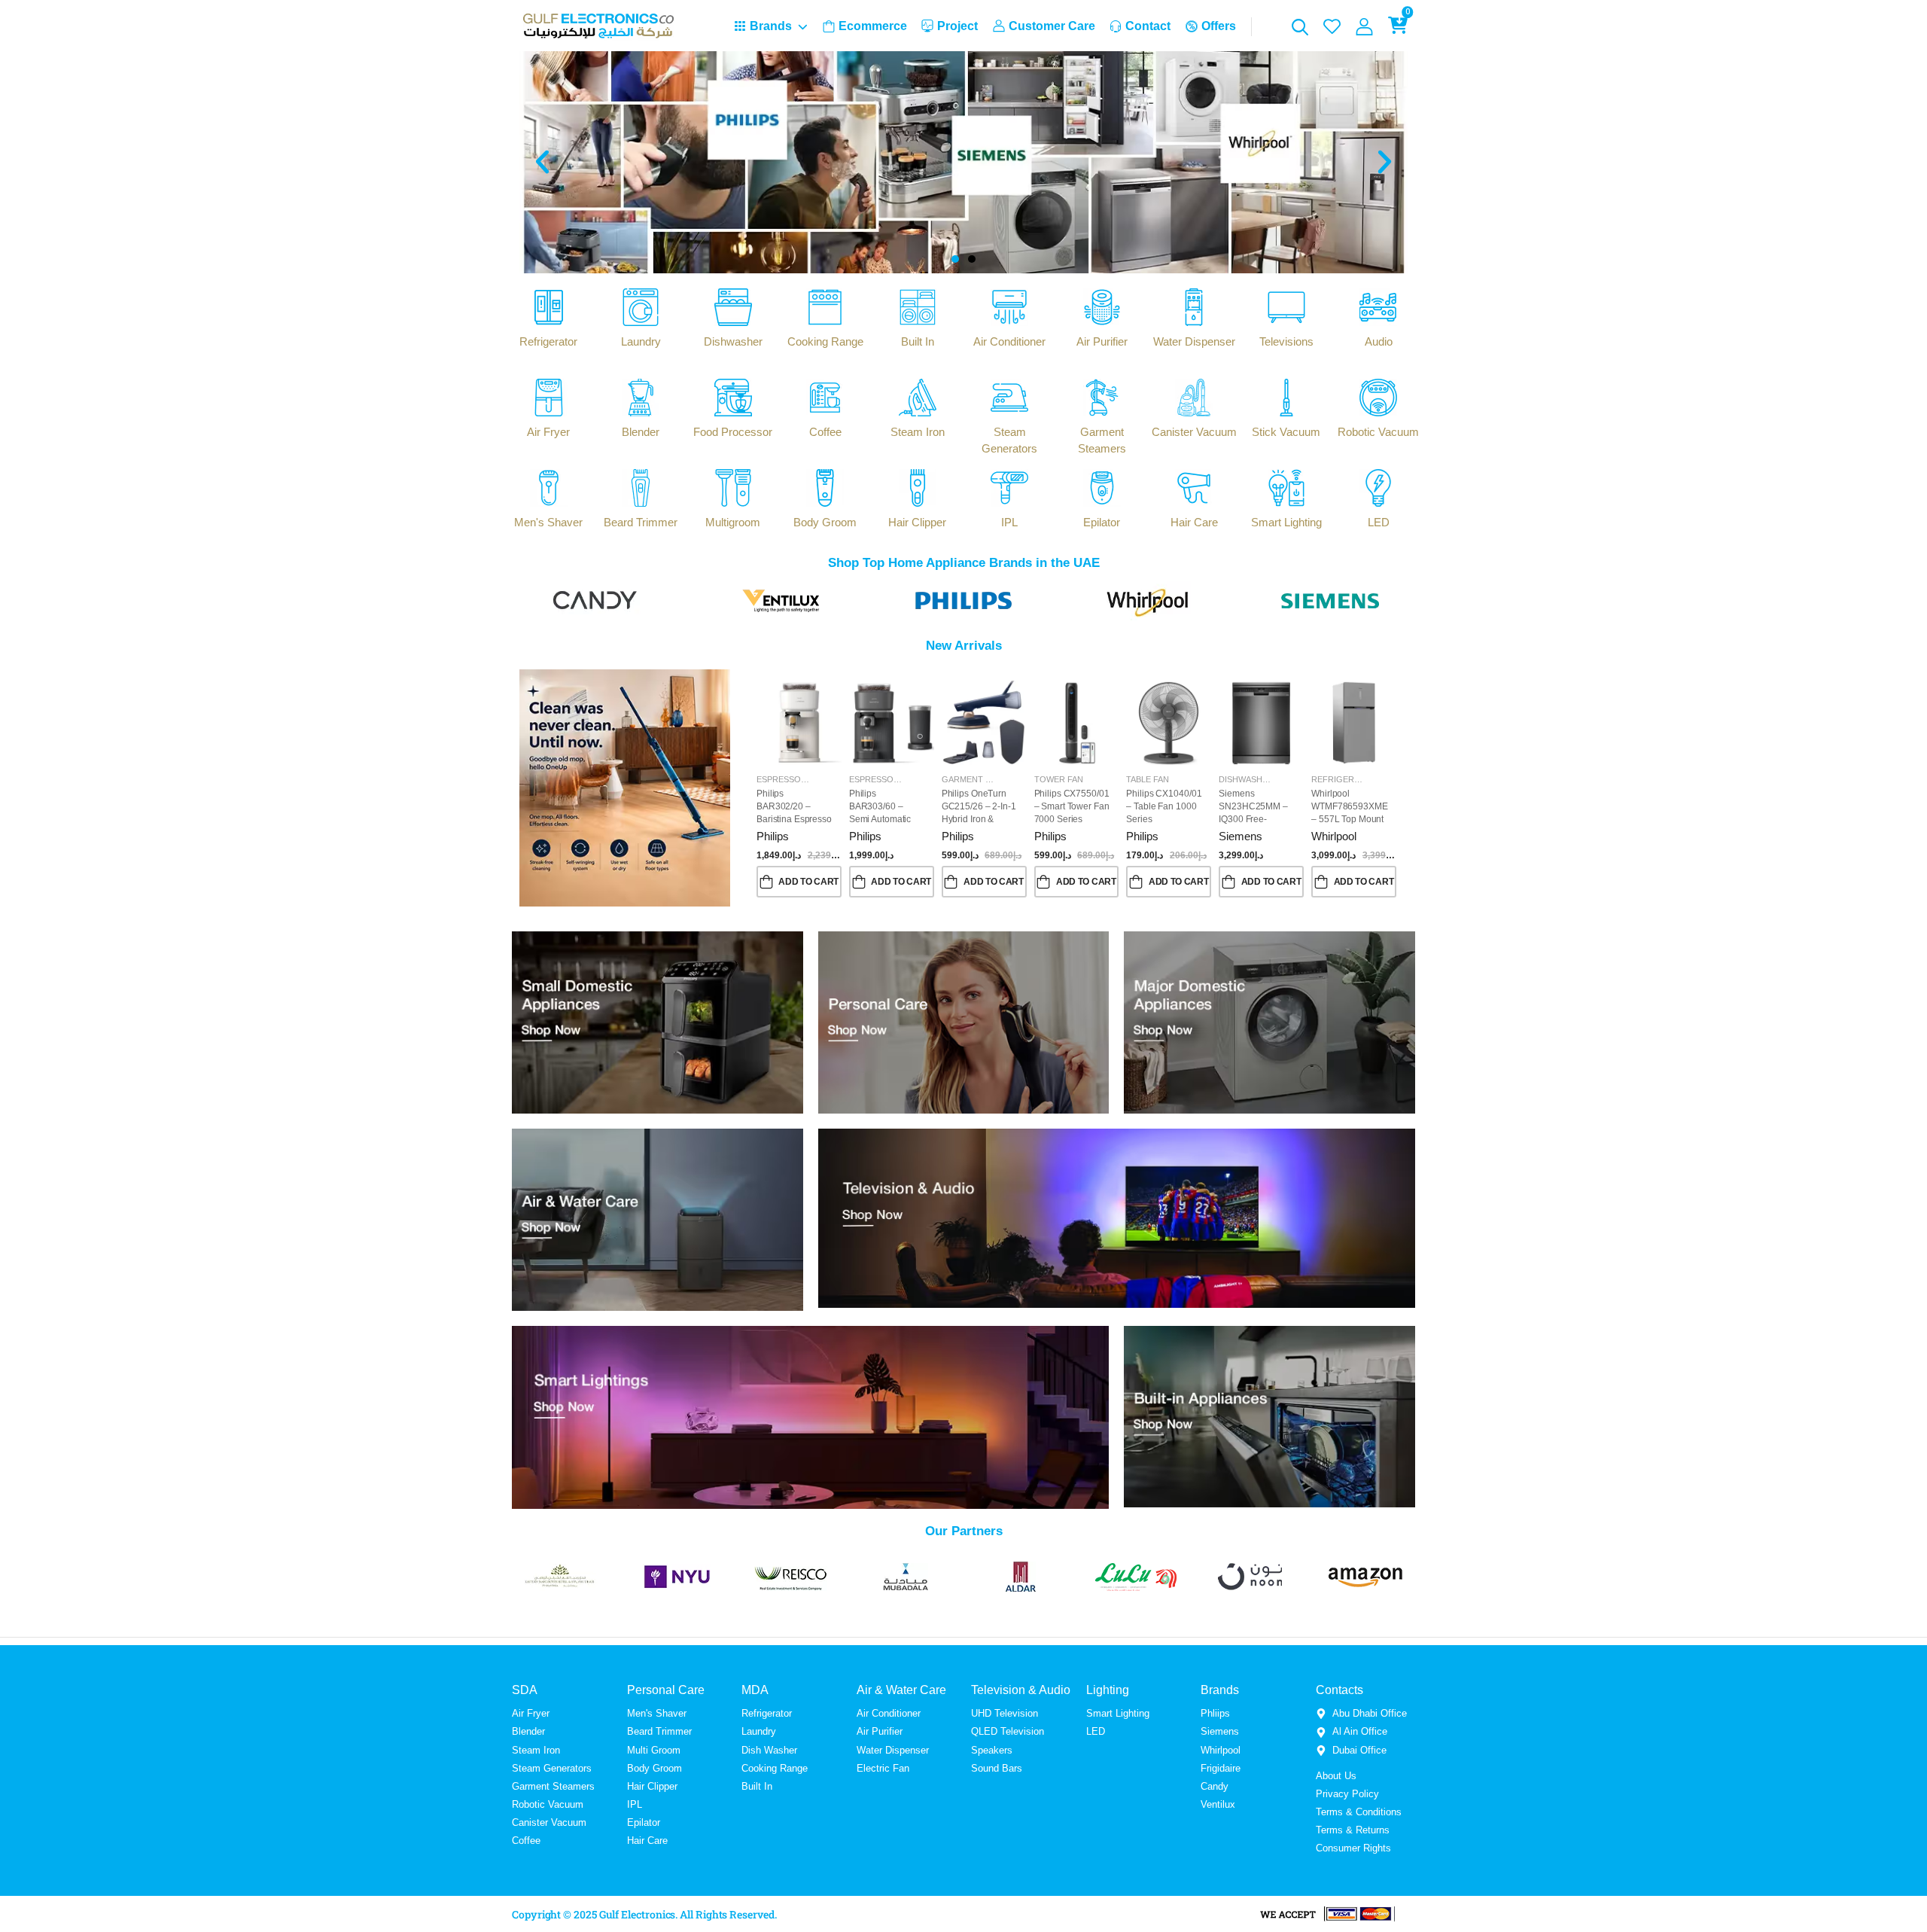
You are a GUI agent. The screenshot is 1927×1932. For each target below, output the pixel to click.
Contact (1148, 26)
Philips (773, 836)
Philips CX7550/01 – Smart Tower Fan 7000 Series (1072, 806)
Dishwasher (1246, 779)
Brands (771, 26)
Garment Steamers (986, 779)
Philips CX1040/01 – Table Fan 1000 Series (1164, 806)
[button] (542, 162)
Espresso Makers (797, 779)
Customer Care (1052, 26)
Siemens (1241, 836)
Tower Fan (1059, 779)
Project (957, 26)
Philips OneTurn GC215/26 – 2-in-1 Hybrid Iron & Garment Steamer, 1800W (979, 819)
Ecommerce (873, 26)
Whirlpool (1334, 836)
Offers (1219, 26)
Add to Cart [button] (808, 882)
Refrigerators (1347, 779)
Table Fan (1148, 779)
